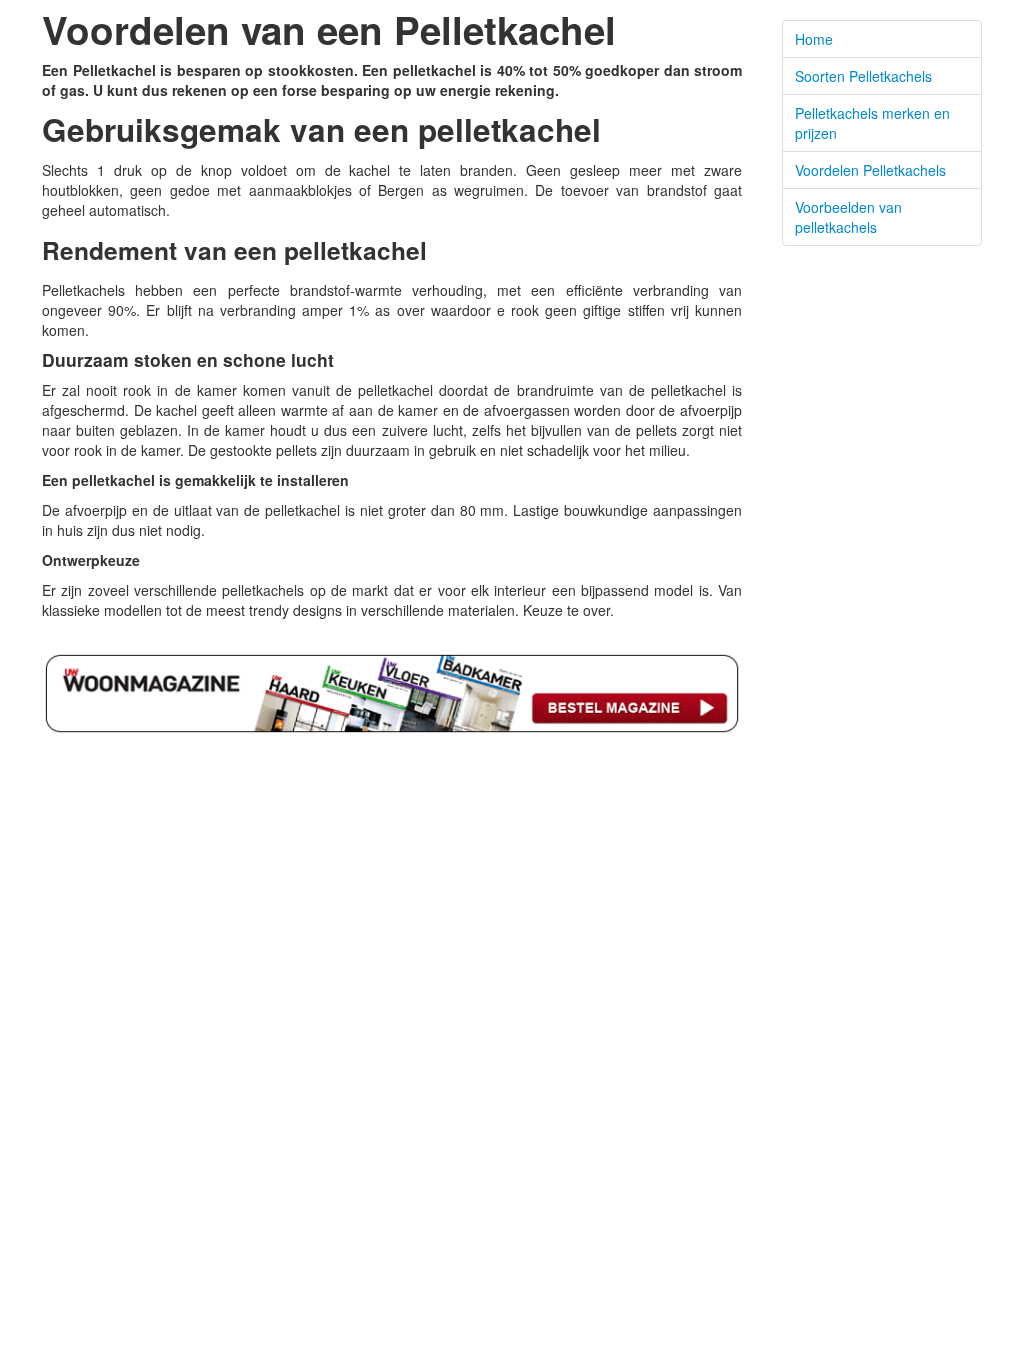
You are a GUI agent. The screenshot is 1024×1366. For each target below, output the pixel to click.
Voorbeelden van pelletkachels (848, 217)
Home (814, 39)
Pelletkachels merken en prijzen (872, 123)
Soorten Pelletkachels (863, 76)
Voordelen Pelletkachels (870, 170)
